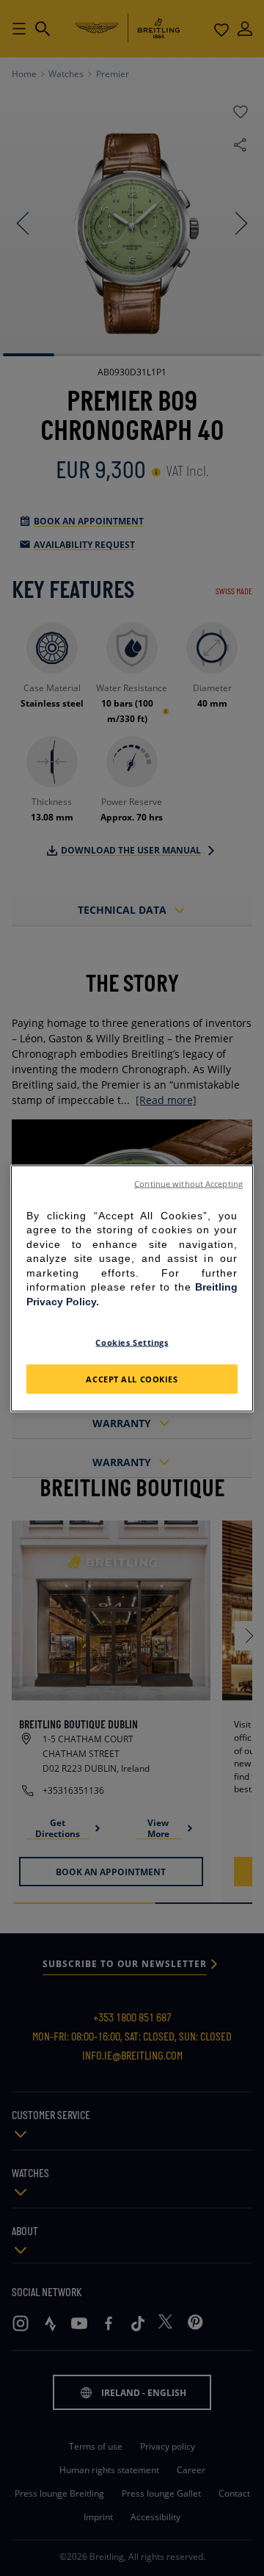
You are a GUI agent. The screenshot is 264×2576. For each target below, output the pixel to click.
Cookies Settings (132, 1342)
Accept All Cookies (132, 1378)
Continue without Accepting (188, 1183)
